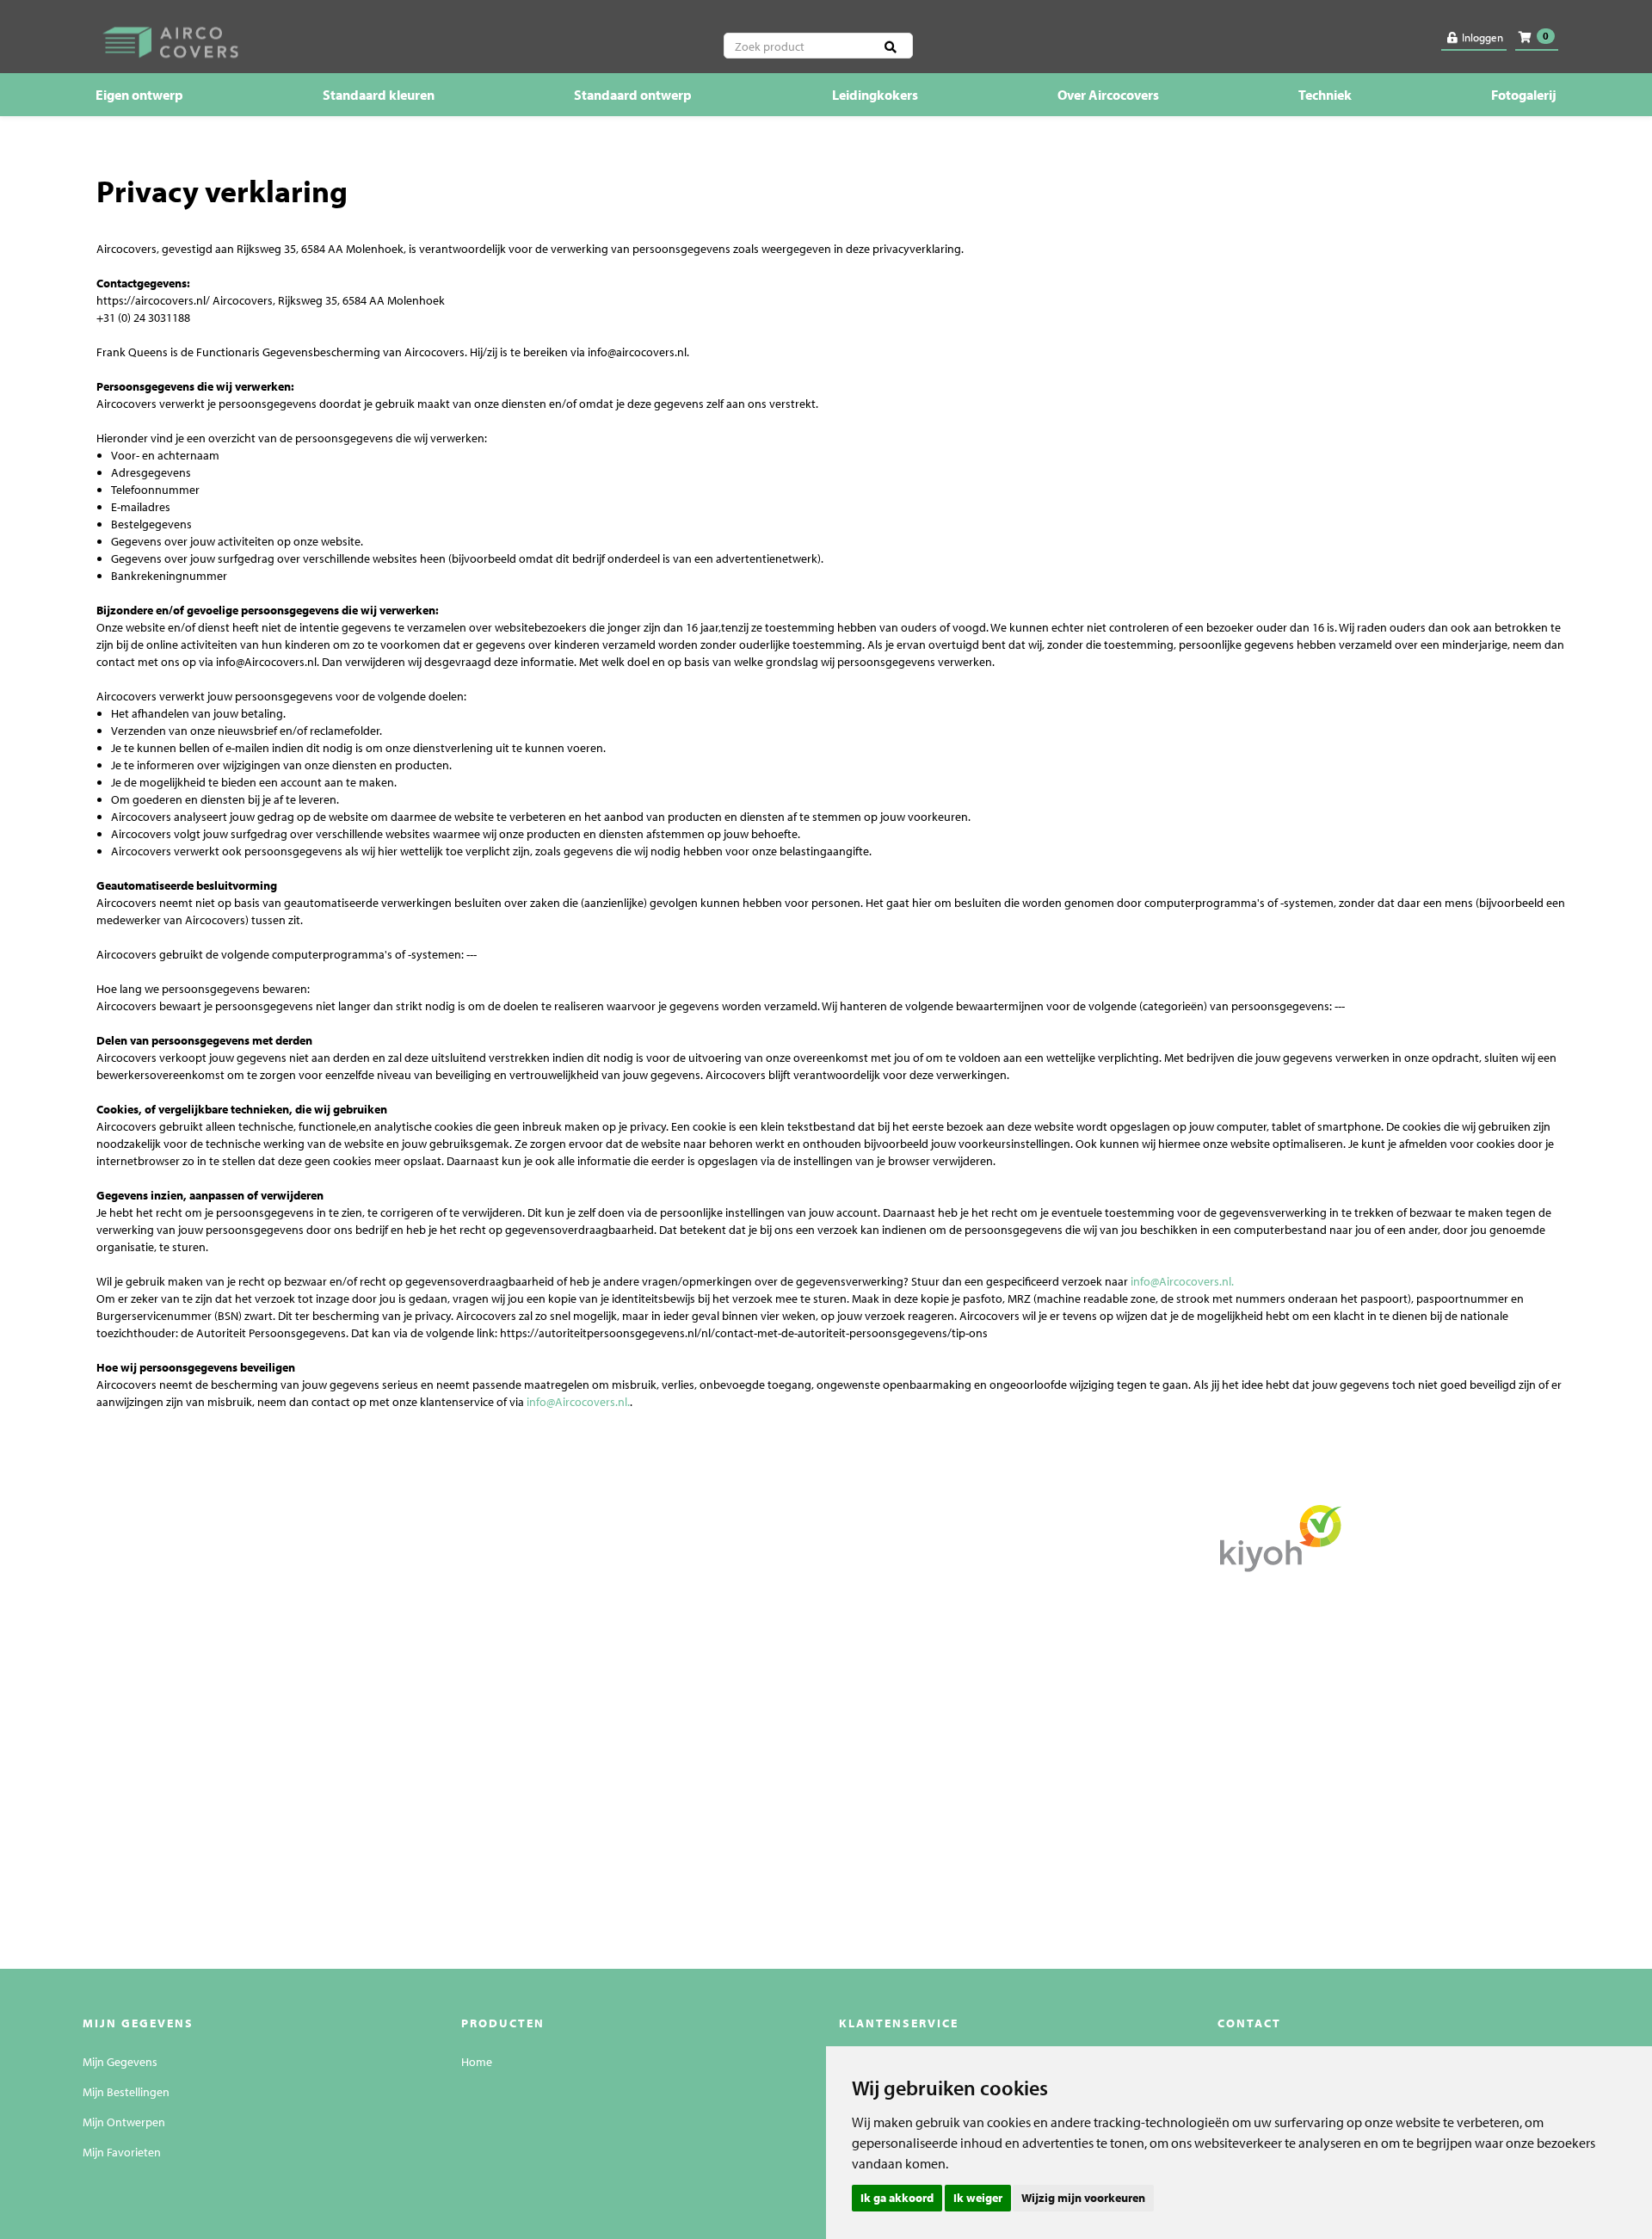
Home (477, 2062)
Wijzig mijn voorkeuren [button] (1083, 2198)
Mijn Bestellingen (126, 2092)
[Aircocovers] (327, 40)
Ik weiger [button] (978, 2198)
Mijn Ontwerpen (124, 2122)
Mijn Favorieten (122, 2152)
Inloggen (1481, 37)
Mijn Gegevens (120, 2062)
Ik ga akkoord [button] (897, 2198)
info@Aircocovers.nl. (1182, 1281)
